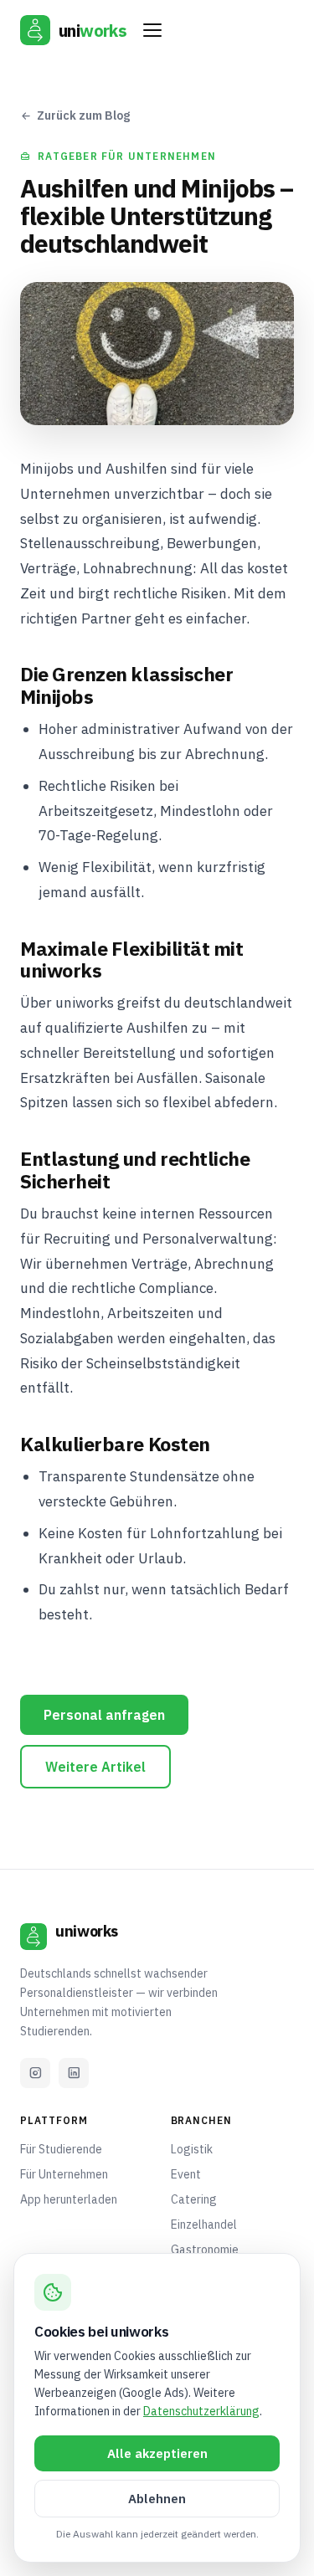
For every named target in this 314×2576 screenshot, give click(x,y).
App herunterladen (69, 2199)
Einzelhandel (204, 2224)
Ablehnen (157, 2499)
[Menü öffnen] (152, 30)
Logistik (192, 2149)
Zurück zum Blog (83, 115)
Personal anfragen (104, 1715)
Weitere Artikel (95, 1767)
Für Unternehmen (64, 2174)
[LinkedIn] (74, 2073)
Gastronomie (205, 2250)
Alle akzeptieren (157, 2453)
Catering (194, 2199)
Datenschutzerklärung (201, 2411)
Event (186, 2174)
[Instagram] (35, 2073)
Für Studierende (61, 2149)
